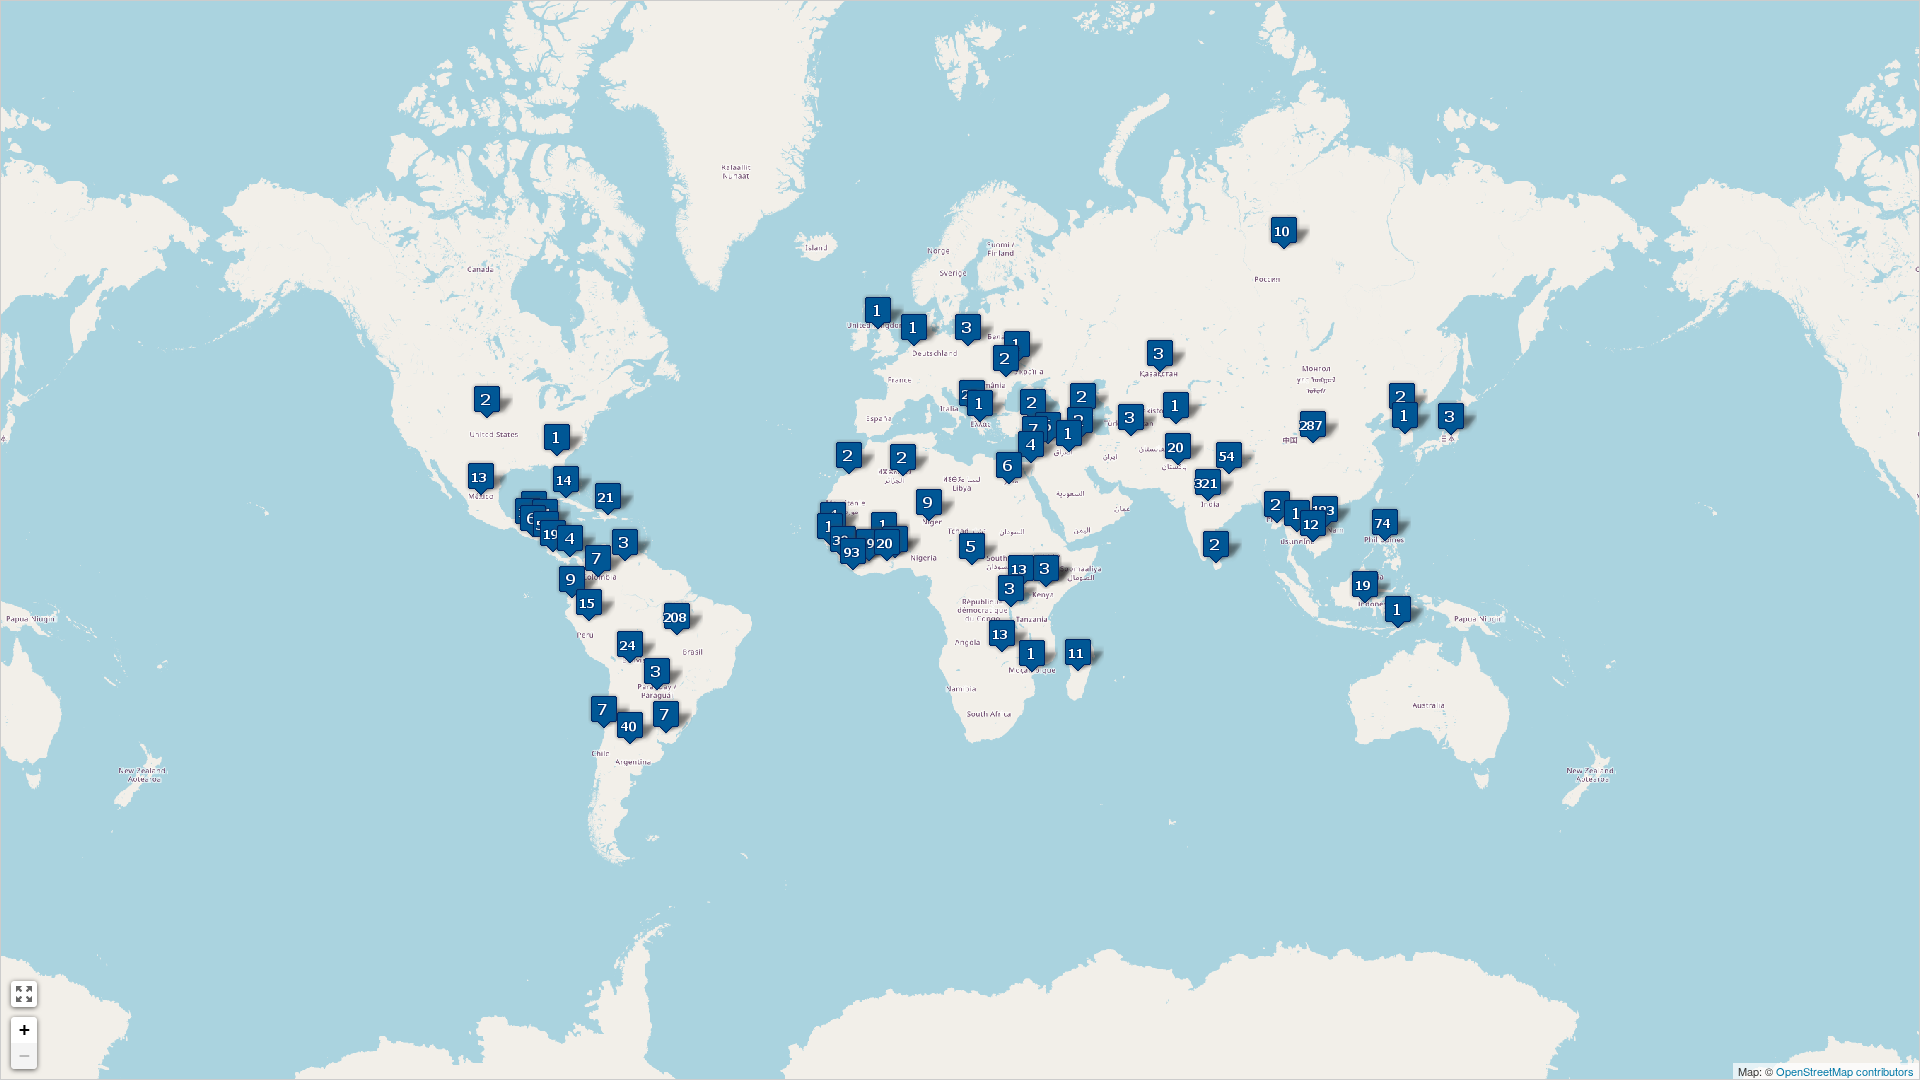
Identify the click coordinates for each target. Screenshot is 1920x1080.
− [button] (24, 1055)
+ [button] (24, 1029)
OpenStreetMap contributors (1845, 1071)
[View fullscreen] (24, 994)
